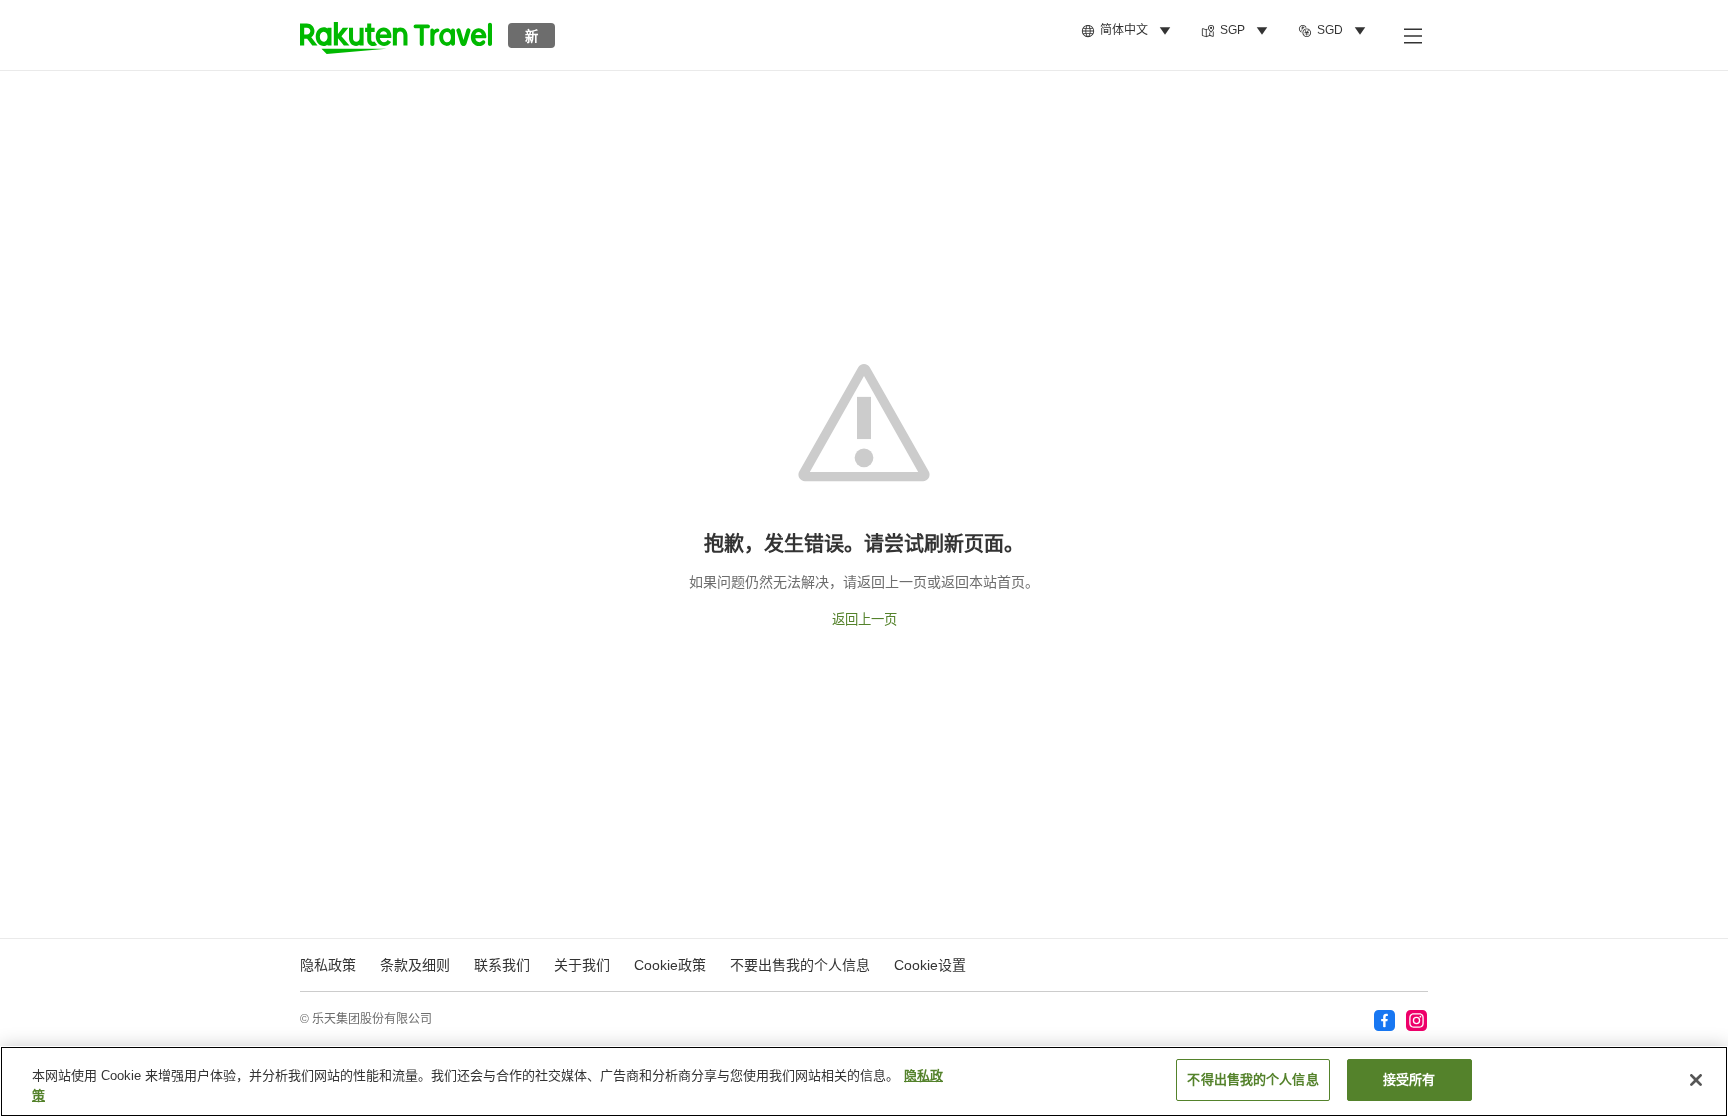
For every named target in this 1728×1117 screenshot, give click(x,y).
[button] (396, 35)
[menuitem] (1129, 31)
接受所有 (1409, 1079)
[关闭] (1696, 1080)
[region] (864, 1081)
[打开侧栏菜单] (1412, 35)
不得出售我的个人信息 (1252, 1079)
